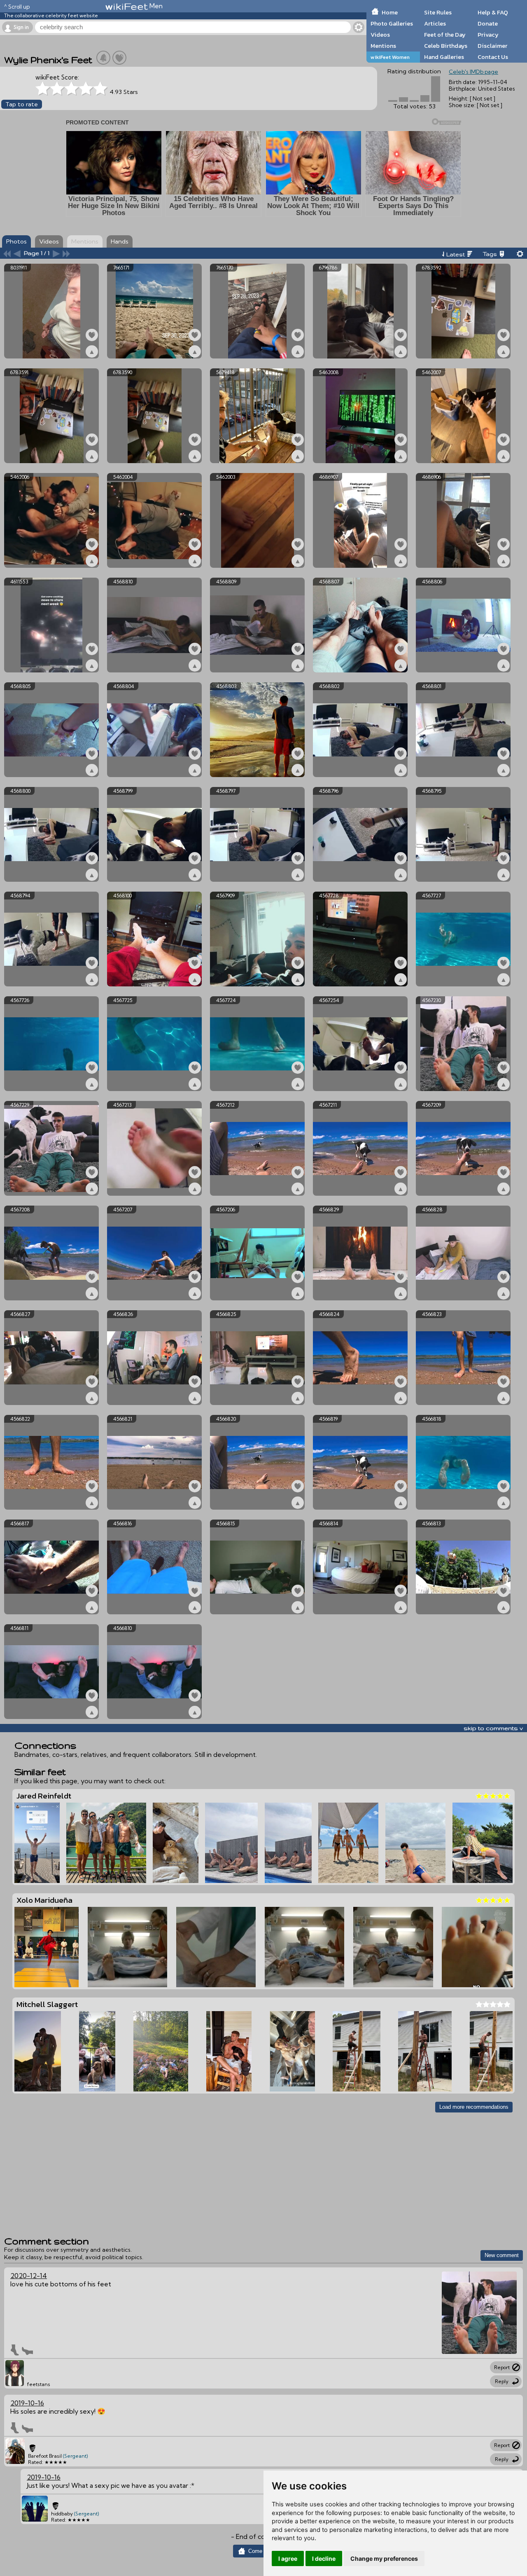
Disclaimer (492, 46)
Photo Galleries (392, 23)
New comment (502, 2255)
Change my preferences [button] (384, 2558)
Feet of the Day (445, 35)
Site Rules (438, 12)
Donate (488, 23)
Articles (435, 23)
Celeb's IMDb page (473, 72)
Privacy (488, 35)
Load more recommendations (474, 2107)
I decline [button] (324, 2558)
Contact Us (493, 57)
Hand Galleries (444, 57)
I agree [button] (288, 2558)
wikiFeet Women (390, 57)
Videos (380, 35)
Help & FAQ (493, 12)
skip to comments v (493, 1728)
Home (390, 12)
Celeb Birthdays (446, 46)
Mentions (383, 46)
